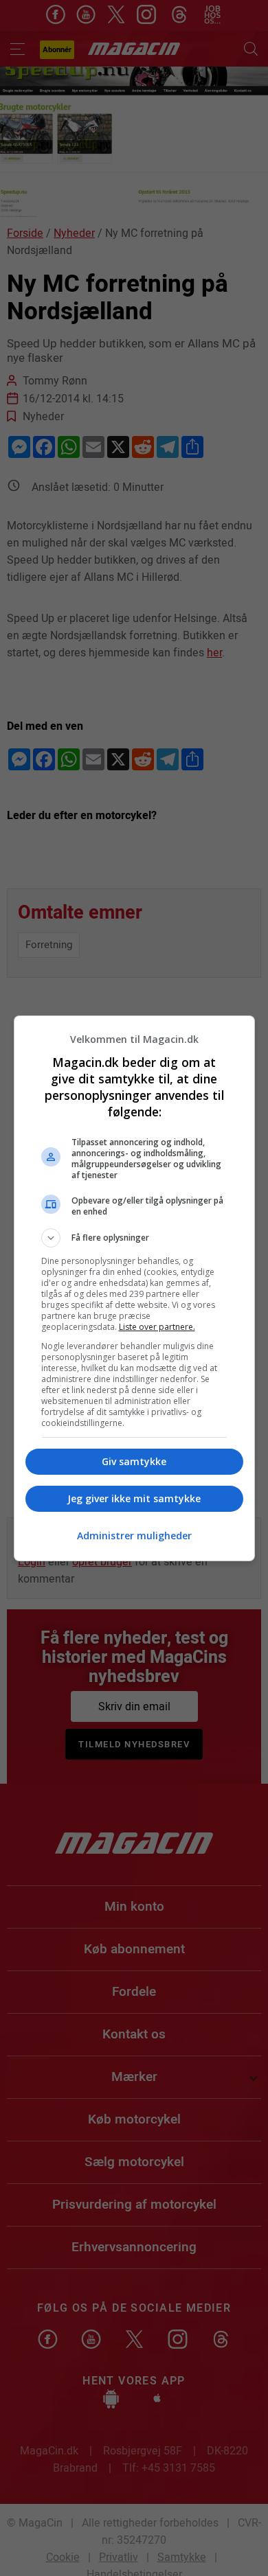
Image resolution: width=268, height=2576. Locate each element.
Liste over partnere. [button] (157, 1327)
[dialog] (134, 1288)
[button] (134, 1238)
